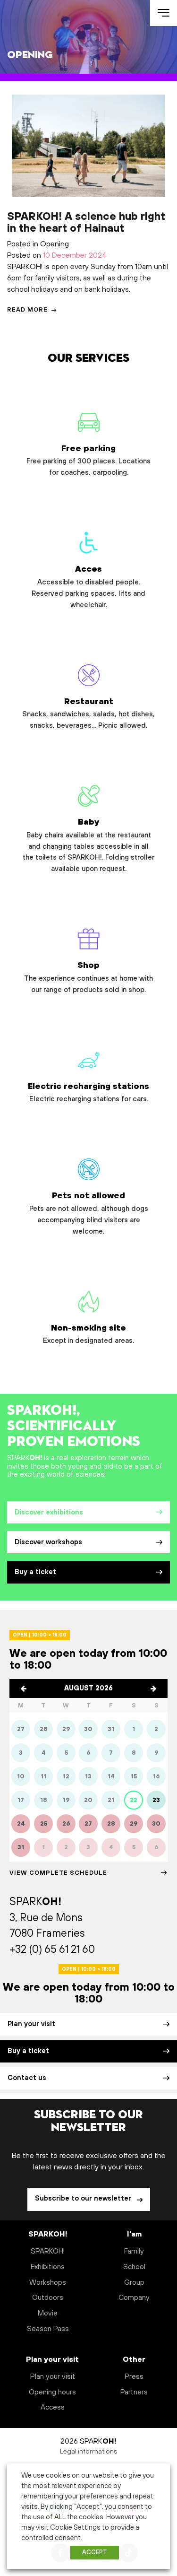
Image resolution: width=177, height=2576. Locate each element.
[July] (24, 1688)
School (134, 2267)
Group (134, 2283)
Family (134, 2251)
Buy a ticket (35, 1572)
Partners (134, 2392)
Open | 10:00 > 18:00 (40, 1635)
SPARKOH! (48, 2251)
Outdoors (48, 2298)
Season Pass (48, 2329)
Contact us (27, 2078)
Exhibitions (48, 2267)
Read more (28, 310)
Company (134, 2298)
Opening (55, 244)
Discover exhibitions (49, 1513)
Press (134, 2377)
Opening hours (52, 2392)
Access (53, 2407)
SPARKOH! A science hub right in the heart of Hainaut (86, 223)
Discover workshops (48, 1542)
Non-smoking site (88, 1334)
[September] (153, 1688)
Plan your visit (31, 2024)
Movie (48, 2313)
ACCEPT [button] (95, 2552)
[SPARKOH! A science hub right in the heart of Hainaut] (88, 146)
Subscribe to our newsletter (84, 2199)
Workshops (48, 2283)
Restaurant (88, 714)
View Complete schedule (58, 1873)
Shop (88, 977)
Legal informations (89, 2452)
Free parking (88, 461)
